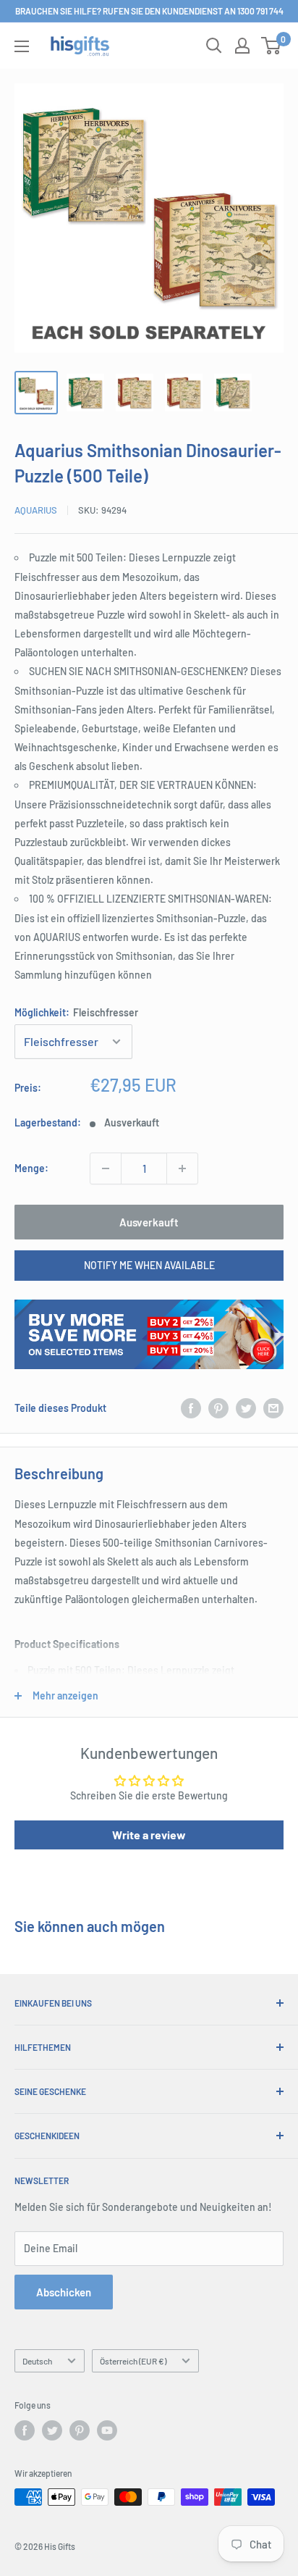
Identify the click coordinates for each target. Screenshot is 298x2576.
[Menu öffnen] (22, 46)
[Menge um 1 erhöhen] (182, 1168)
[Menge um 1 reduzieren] (106, 1168)
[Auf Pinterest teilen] (218, 1408)
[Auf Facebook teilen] (191, 1408)
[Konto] (242, 46)
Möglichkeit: (76, 1012)
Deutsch (37, 2361)
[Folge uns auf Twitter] (52, 2430)
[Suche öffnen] (214, 46)
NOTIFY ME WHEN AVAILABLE (149, 1265)
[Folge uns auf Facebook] (25, 2430)
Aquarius (36, 510)
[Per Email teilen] (273, 1408)
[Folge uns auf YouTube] (107, 2430)
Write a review (149, 1835)
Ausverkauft (149, 1222)
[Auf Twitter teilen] (246, 1408)
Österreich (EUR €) (133, 2361)
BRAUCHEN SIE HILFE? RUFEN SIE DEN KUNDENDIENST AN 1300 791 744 (149, 11)
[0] (272, 46)
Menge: (31, 1168)
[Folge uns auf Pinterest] (80, 2430)
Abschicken (64, 2292)
